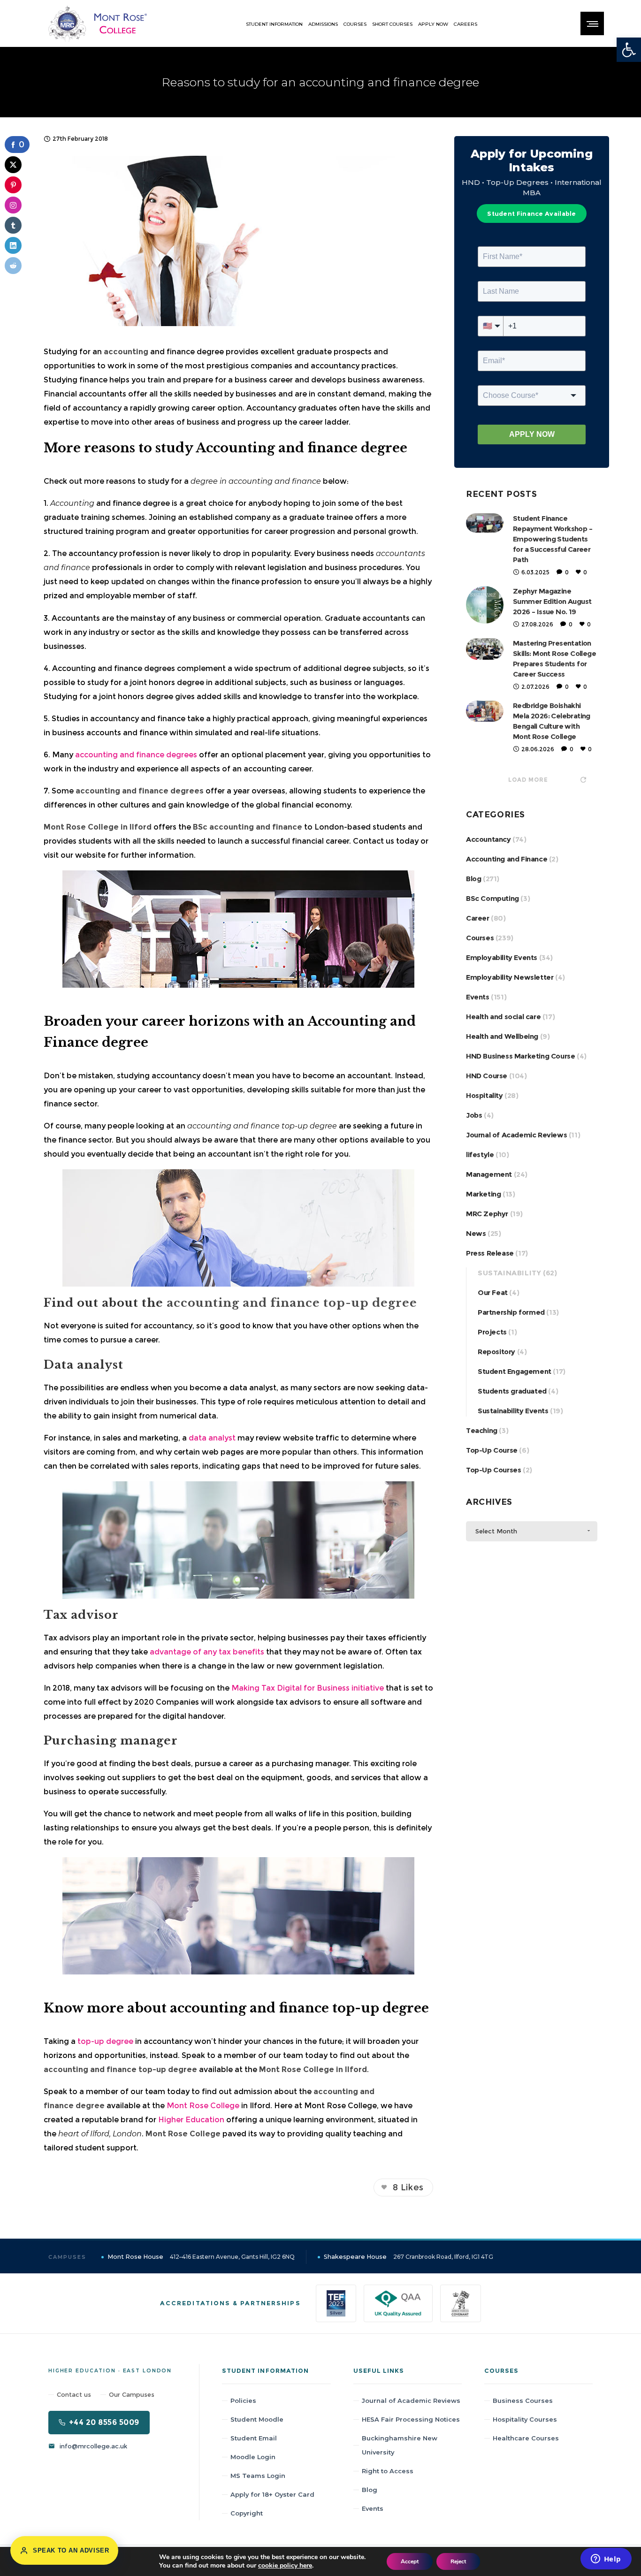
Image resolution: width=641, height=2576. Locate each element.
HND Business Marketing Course (520, 1056)
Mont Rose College (202, 2106)
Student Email (254, 2438)
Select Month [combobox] (496, 1531)
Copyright (247, 2513)
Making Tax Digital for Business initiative (308, 1688)
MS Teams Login (258, 2476)
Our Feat (493, 1292)
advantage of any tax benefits (207, 1652)
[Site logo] (98, 23)
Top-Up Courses (493, 1470)
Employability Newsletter (510, 977)
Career (478, 918)
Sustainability (509, 1273)
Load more (528, 780)
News (476, 1233)
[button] (629, 50)
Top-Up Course (492, 1450)
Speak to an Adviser (71, 2550)
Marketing (483, 1194)
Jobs (474, 1115)
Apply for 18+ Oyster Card (272, 2494)
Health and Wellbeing (502, 1036)
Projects (492, 1332)
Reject (458, 2561)
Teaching (482, 1430)
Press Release (490, 1253)
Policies (243, 2401)
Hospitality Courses (525, 2419)
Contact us (74, 2394)
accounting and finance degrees (136, 755)
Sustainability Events (513, 1411)
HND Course (487, 1076)
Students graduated (512, 1391)
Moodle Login (253, 2457)
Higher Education (191, 2120)
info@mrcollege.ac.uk (93, 2446)
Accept (410, 2561)
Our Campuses (132, 2394)
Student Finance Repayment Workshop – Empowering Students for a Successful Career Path (553, 539)
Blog (473, 879)
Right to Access (388, 2471)
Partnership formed (511, 1312)
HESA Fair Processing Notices (411, 2419)
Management (489, 1174)
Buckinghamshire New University (400, 2445)
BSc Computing (492, 898)
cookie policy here (285, 2565)
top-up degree (105, 2041)
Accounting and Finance (507, 859)
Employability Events (502, 957)
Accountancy (488, 839)
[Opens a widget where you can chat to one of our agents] (606, 2560)
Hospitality (485, 1095)
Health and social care (503, 1017)
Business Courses (523, 2401)
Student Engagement (515, 1371)
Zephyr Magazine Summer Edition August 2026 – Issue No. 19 (552, 601)
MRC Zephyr (487, 1214)
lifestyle (480, 1155)
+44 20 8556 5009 (104, 2422)
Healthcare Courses (526, 2438)
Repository (496, 1352)
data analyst (212, 1438)
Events (478, 997)
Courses (480, 938)
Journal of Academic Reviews (516, 1135)
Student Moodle (257, 2419)
